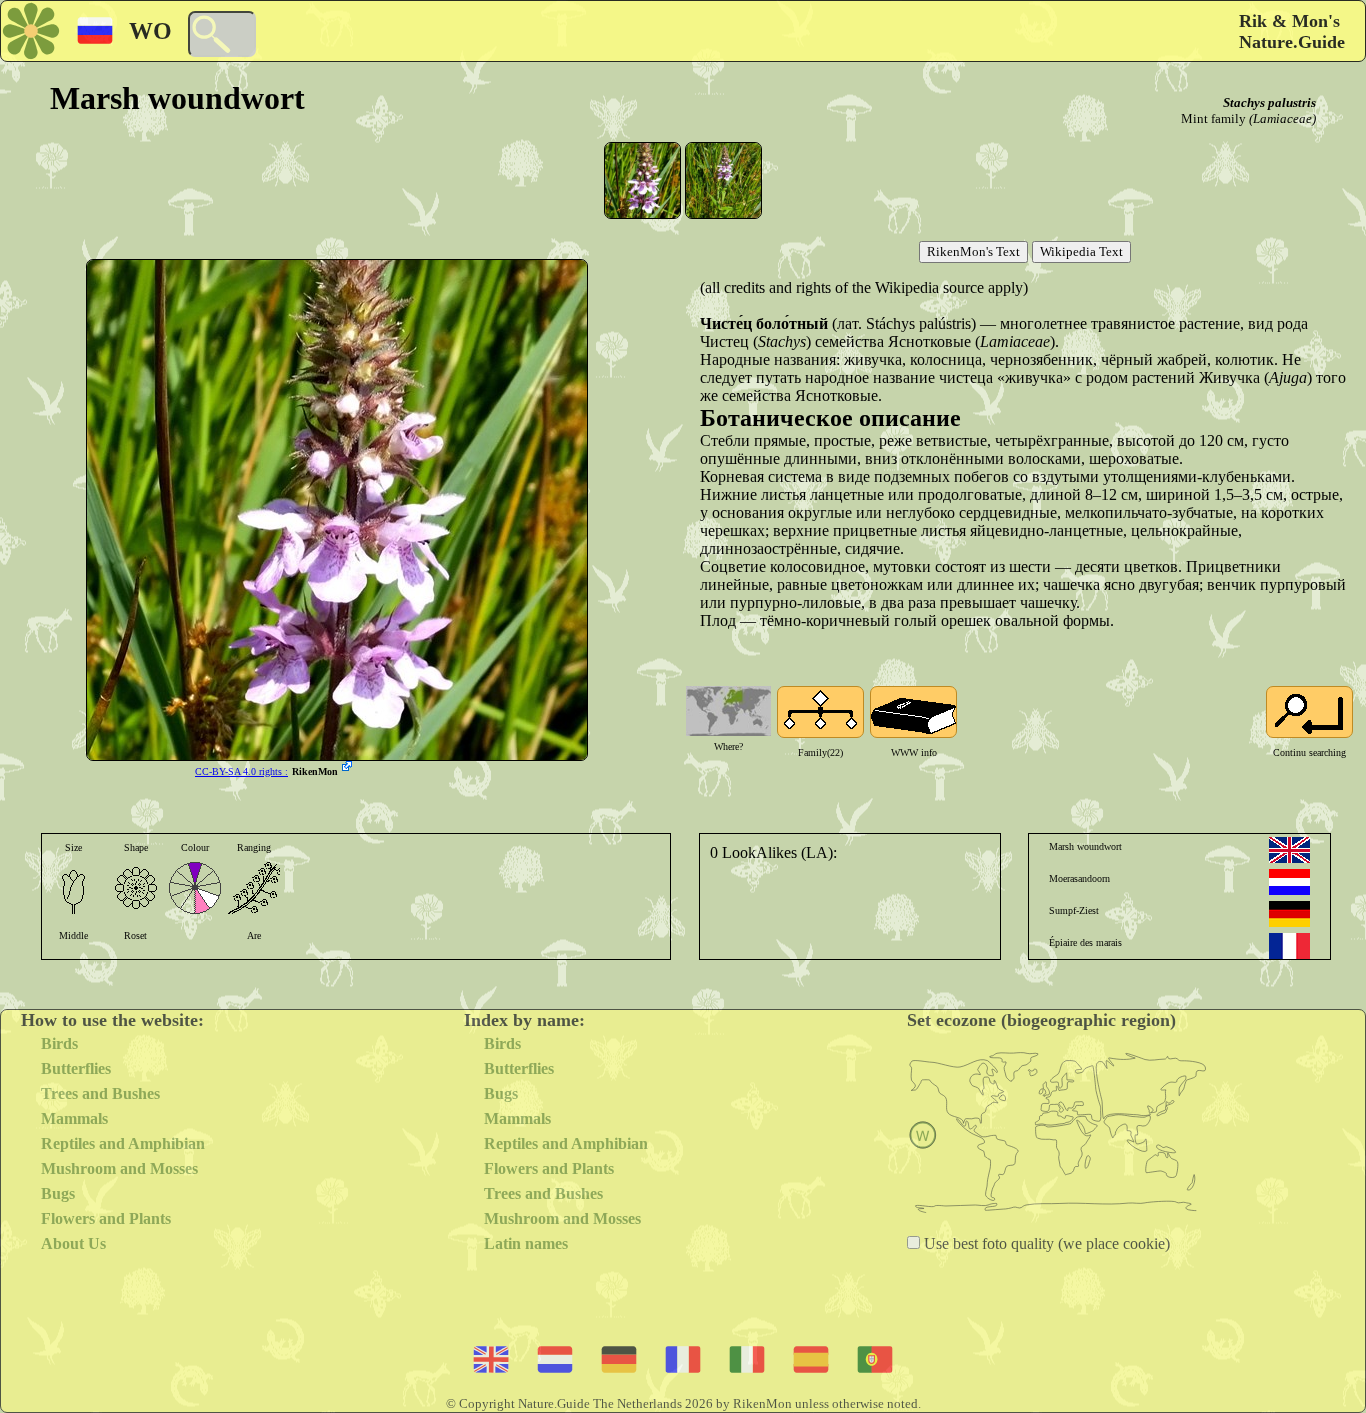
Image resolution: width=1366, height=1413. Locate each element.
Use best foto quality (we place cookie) (1045, 1243)
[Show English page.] (1289, 850)
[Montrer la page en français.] (1289, 946)
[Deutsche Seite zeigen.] (1289, 914)
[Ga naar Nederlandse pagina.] (1289, 882)
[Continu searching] (1309, 712)
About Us (73, 1243)
